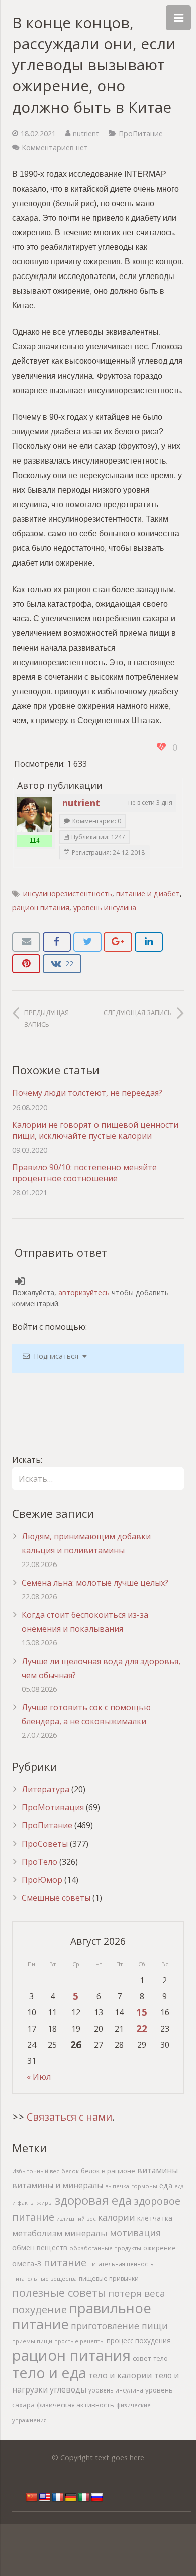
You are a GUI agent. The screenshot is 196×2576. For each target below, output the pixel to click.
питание (65, 2262)
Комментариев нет (55, 148)
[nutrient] (35, 814)
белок (70, 2171)
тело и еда (49, 2373)
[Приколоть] (26, 964)
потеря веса (137, 2293)
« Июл (39, 2077)
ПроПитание (141, 133)
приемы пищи (32, 2341)
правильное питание (82, 2316)
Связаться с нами (69, 2117)
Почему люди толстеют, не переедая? (87, 1093)
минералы (86, 2233)
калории (117, 2217)
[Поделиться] (57, 942)
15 (142, 2012)
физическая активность (75, 2405)
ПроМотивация (53, 1807)
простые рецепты (79, 2341)
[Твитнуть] (87, 942)
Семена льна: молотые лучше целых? (95, 1583)
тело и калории (120, 2375)
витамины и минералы (58, 2185)
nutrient (86, 133)
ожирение (160, 2248)
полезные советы (59, 2293)
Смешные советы (56, 1898)
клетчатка (155, 2218)
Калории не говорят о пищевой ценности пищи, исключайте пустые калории (95, 1130)
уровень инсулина (105, 908)
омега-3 (27, 2263)
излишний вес (76, 2218)
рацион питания (41, 908)
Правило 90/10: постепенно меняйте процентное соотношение (84, 1173)
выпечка (117, 2186)
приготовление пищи (119, 2326)
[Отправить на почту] (26, 942)
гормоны (144, 2186)
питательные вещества (44, 2279)
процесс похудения (139, 2341)
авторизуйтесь (84, 1292)
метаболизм (37, 2233)
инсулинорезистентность (68, 894)
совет (142, 2358)
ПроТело (39, 1862)
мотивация (135, 2233)
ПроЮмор (42, 1880)
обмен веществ (40, 2247)
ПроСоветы (45, 1844)
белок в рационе (108, 2171)
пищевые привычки (109, 2279)
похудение (39, 2309)
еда (166, 2186)
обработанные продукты (105, 2248)
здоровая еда (93, 2200)
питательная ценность (121, 2264)
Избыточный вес (36, 2171)
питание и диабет (148, 894)
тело (161, 2359)
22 (142, 2028)
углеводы (68, 2389)
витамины (158, 2170)
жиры (45, 2203)
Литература (45, 1789)
